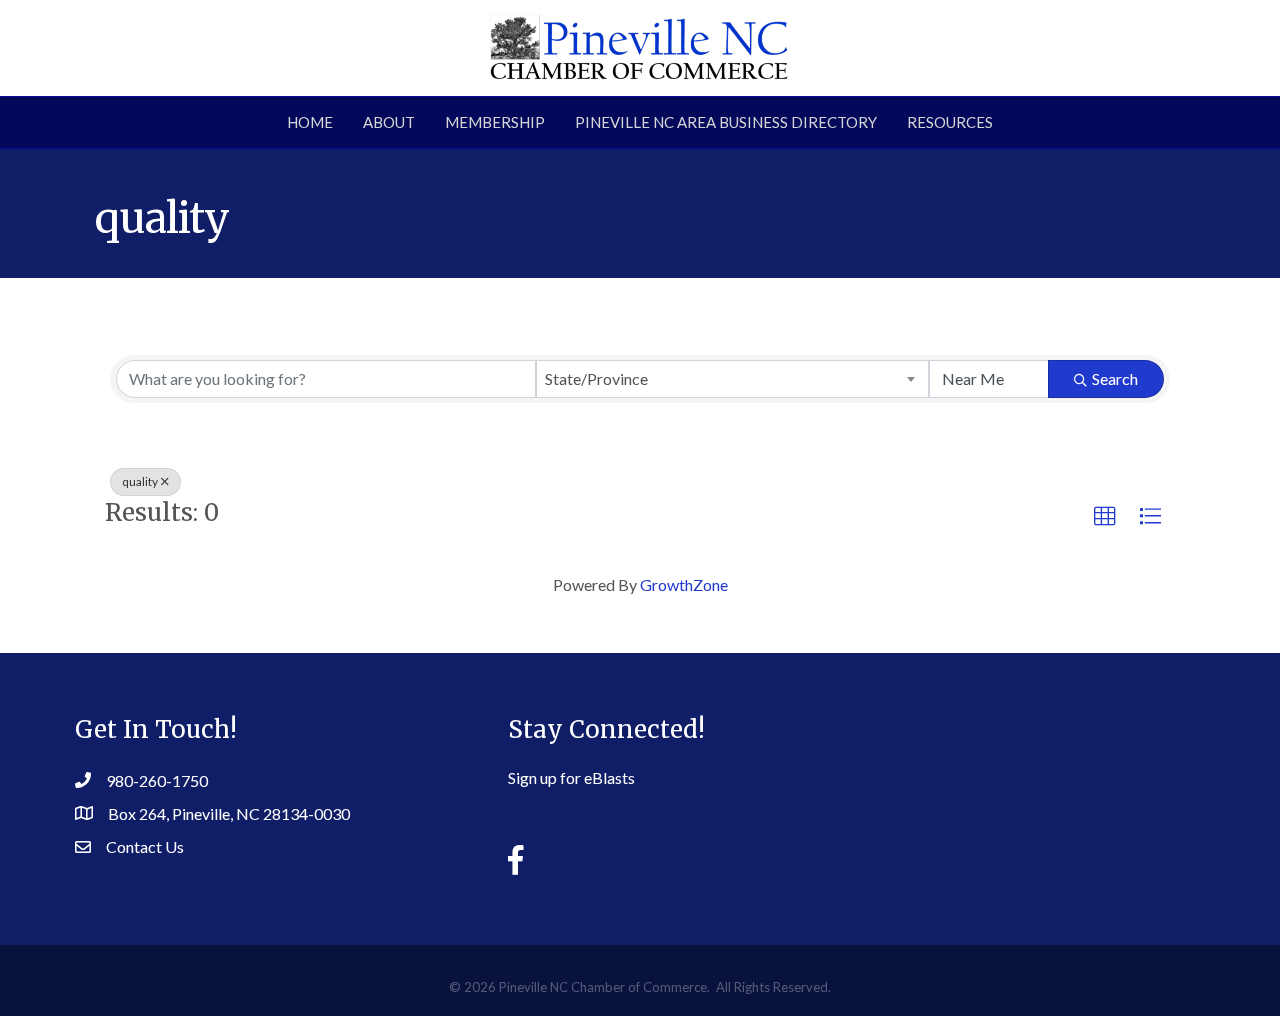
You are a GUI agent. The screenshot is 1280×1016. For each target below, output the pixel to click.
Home (310, 122)
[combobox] (733, 379)
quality (140, 481)
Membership (495, 122)
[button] (1105, 517)
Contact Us (145, 846)
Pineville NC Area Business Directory (726, 122)
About (389, 122)
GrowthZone (684, 584)
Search (1115, 378)
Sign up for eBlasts (571, 777)
